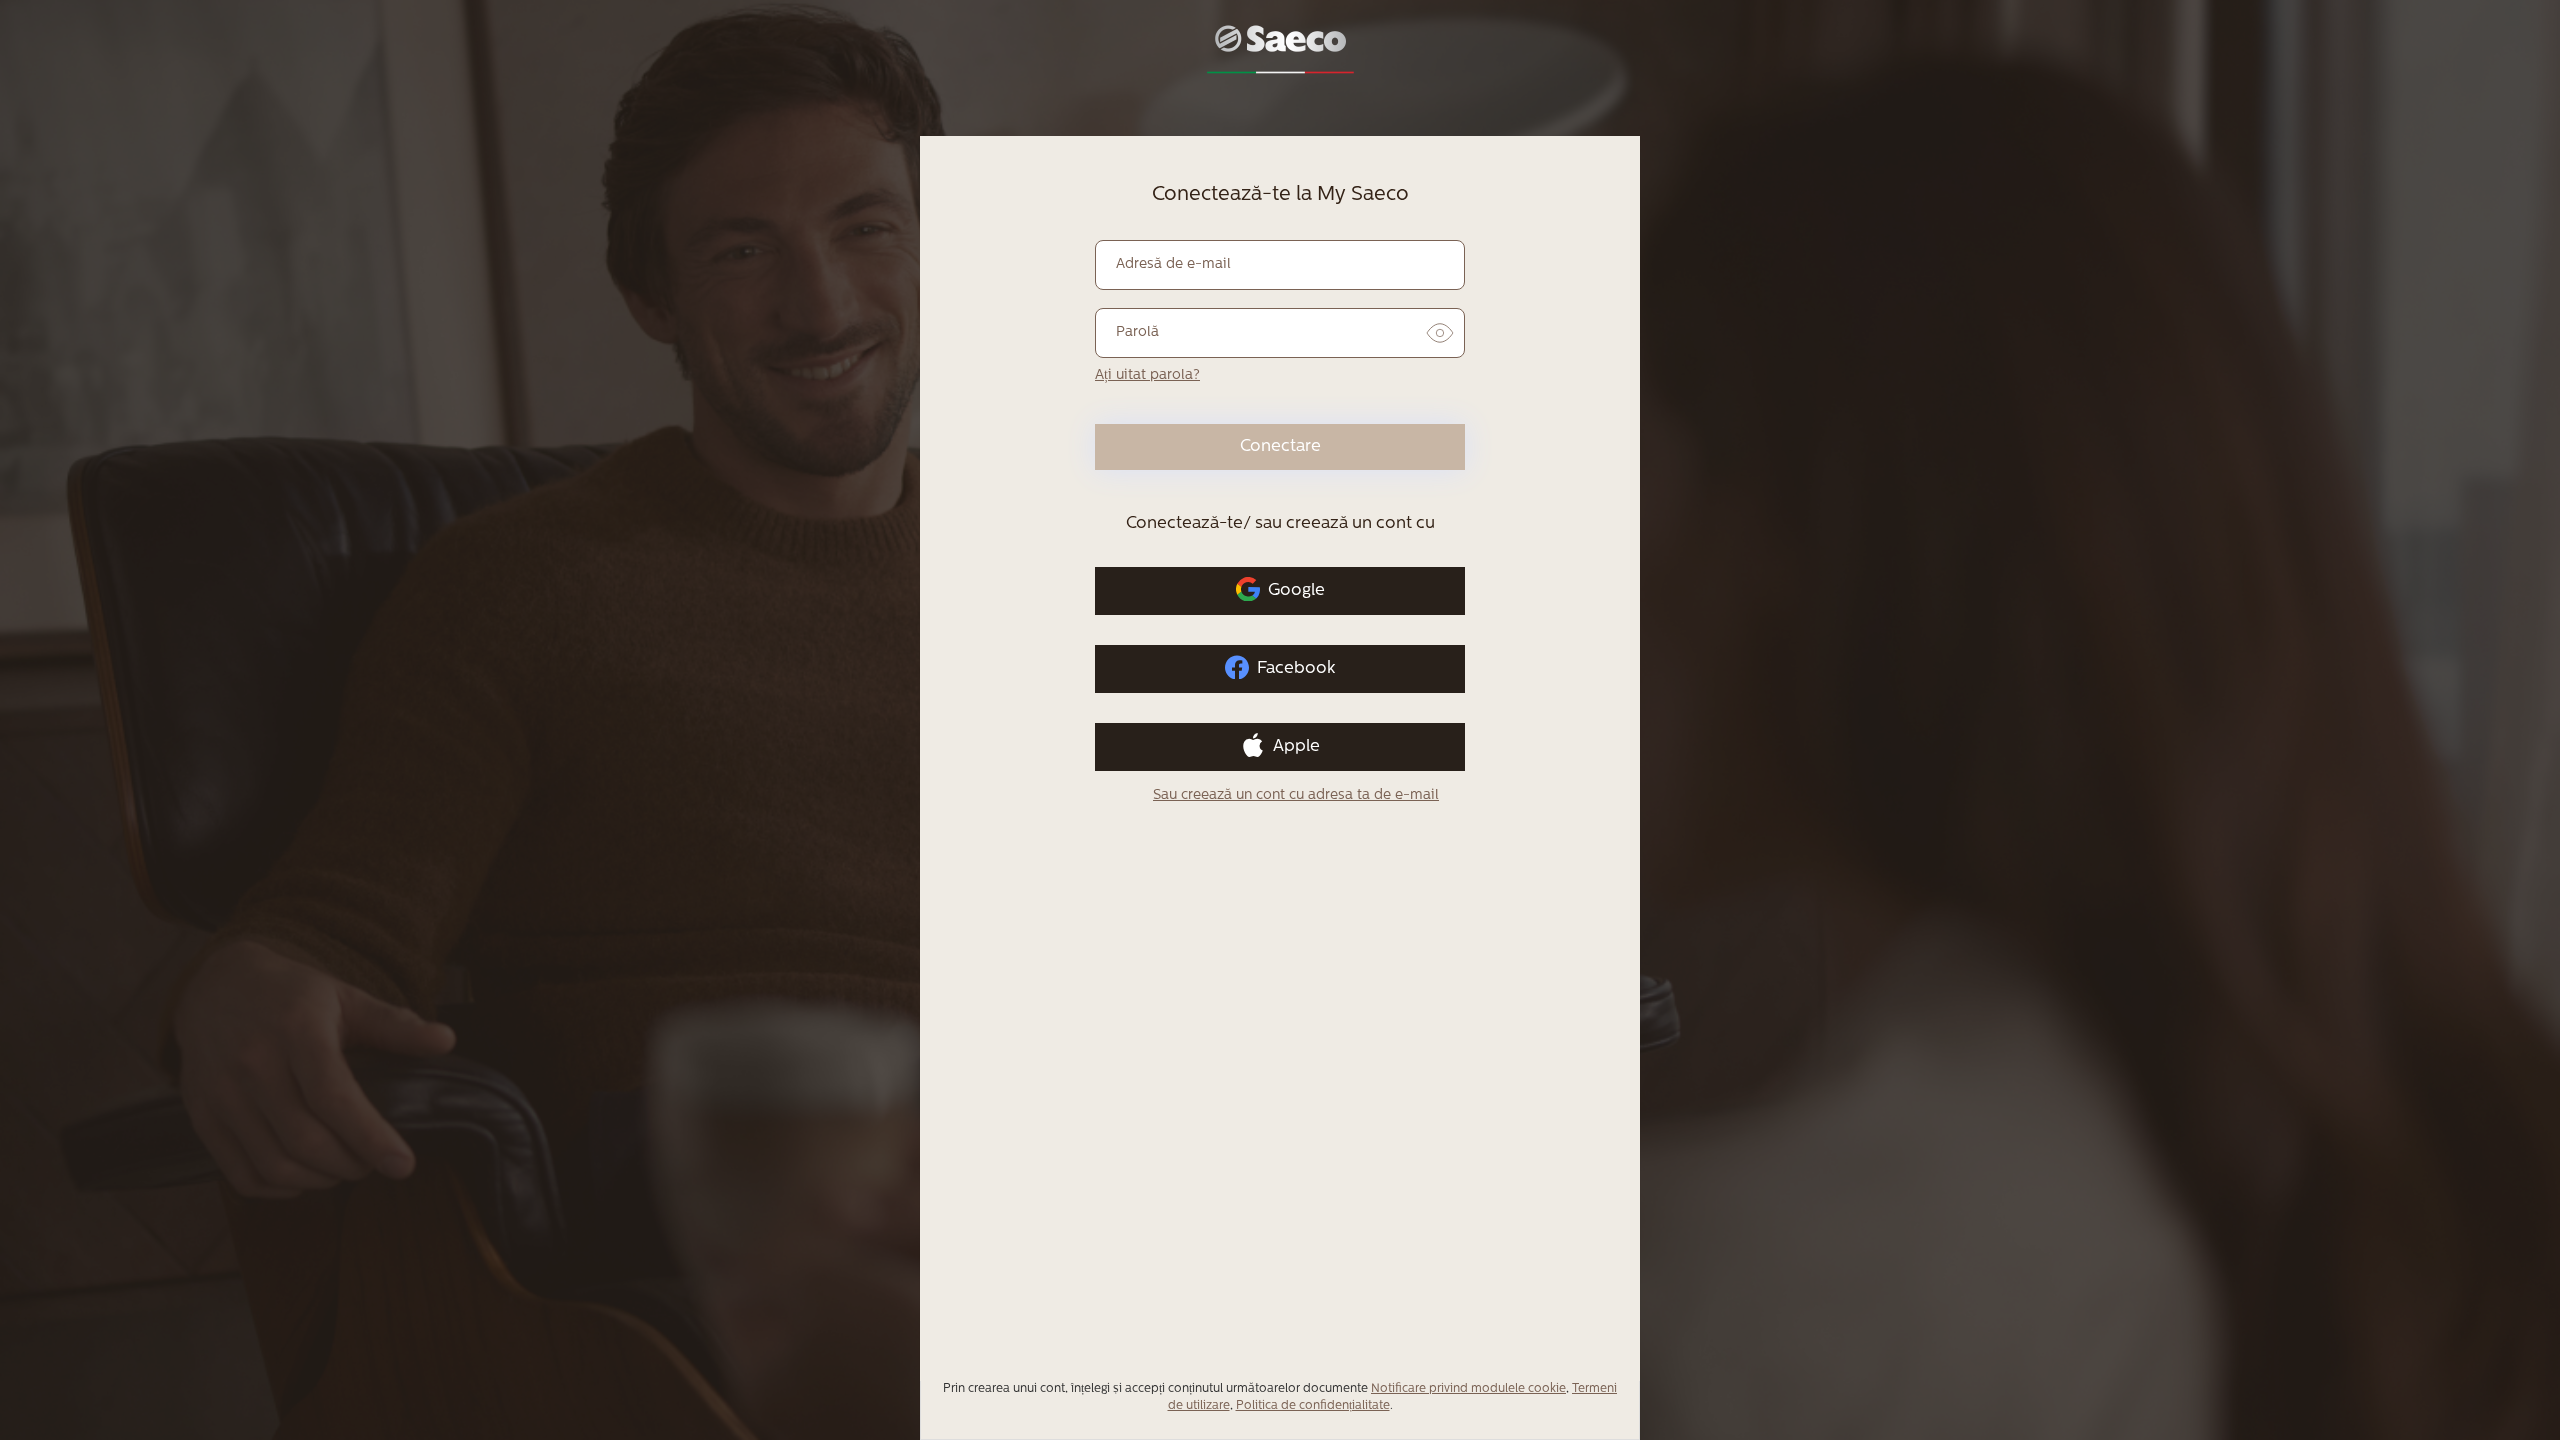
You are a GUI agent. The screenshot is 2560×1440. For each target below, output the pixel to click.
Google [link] (1296, 590)
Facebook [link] (1296, 668)
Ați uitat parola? (1147, 375)
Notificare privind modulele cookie (1468, 1389)
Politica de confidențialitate (1313, 1406)
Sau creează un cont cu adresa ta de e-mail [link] (1296, 795)
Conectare (1280, 446)
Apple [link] (1296, 746)
